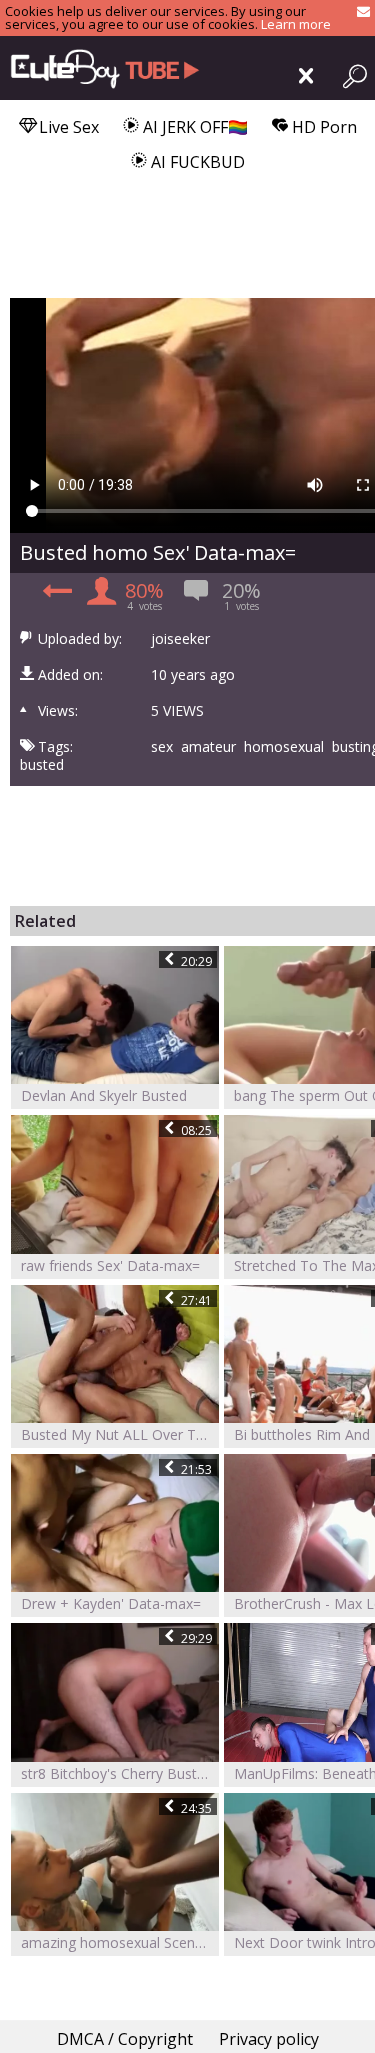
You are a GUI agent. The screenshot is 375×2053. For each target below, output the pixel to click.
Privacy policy (269, 2039)
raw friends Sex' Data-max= (110, 1265)
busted (42, 765)
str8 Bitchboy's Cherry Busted (117, 1773)
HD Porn (322, 127)
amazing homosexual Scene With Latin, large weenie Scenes (120, 1942)
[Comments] (54, 596)
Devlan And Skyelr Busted (104, 1095)
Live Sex (67, 127)
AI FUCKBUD (196, 162)
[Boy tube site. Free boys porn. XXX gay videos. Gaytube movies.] (100, 68)
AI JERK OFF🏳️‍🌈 (193, 127)
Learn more (296, 24)
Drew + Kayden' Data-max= (111, 1603)
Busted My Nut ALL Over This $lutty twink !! (120, 1434)
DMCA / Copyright (125, 2039)
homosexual (284, 747)
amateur (208, 747)
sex (162, 747)
